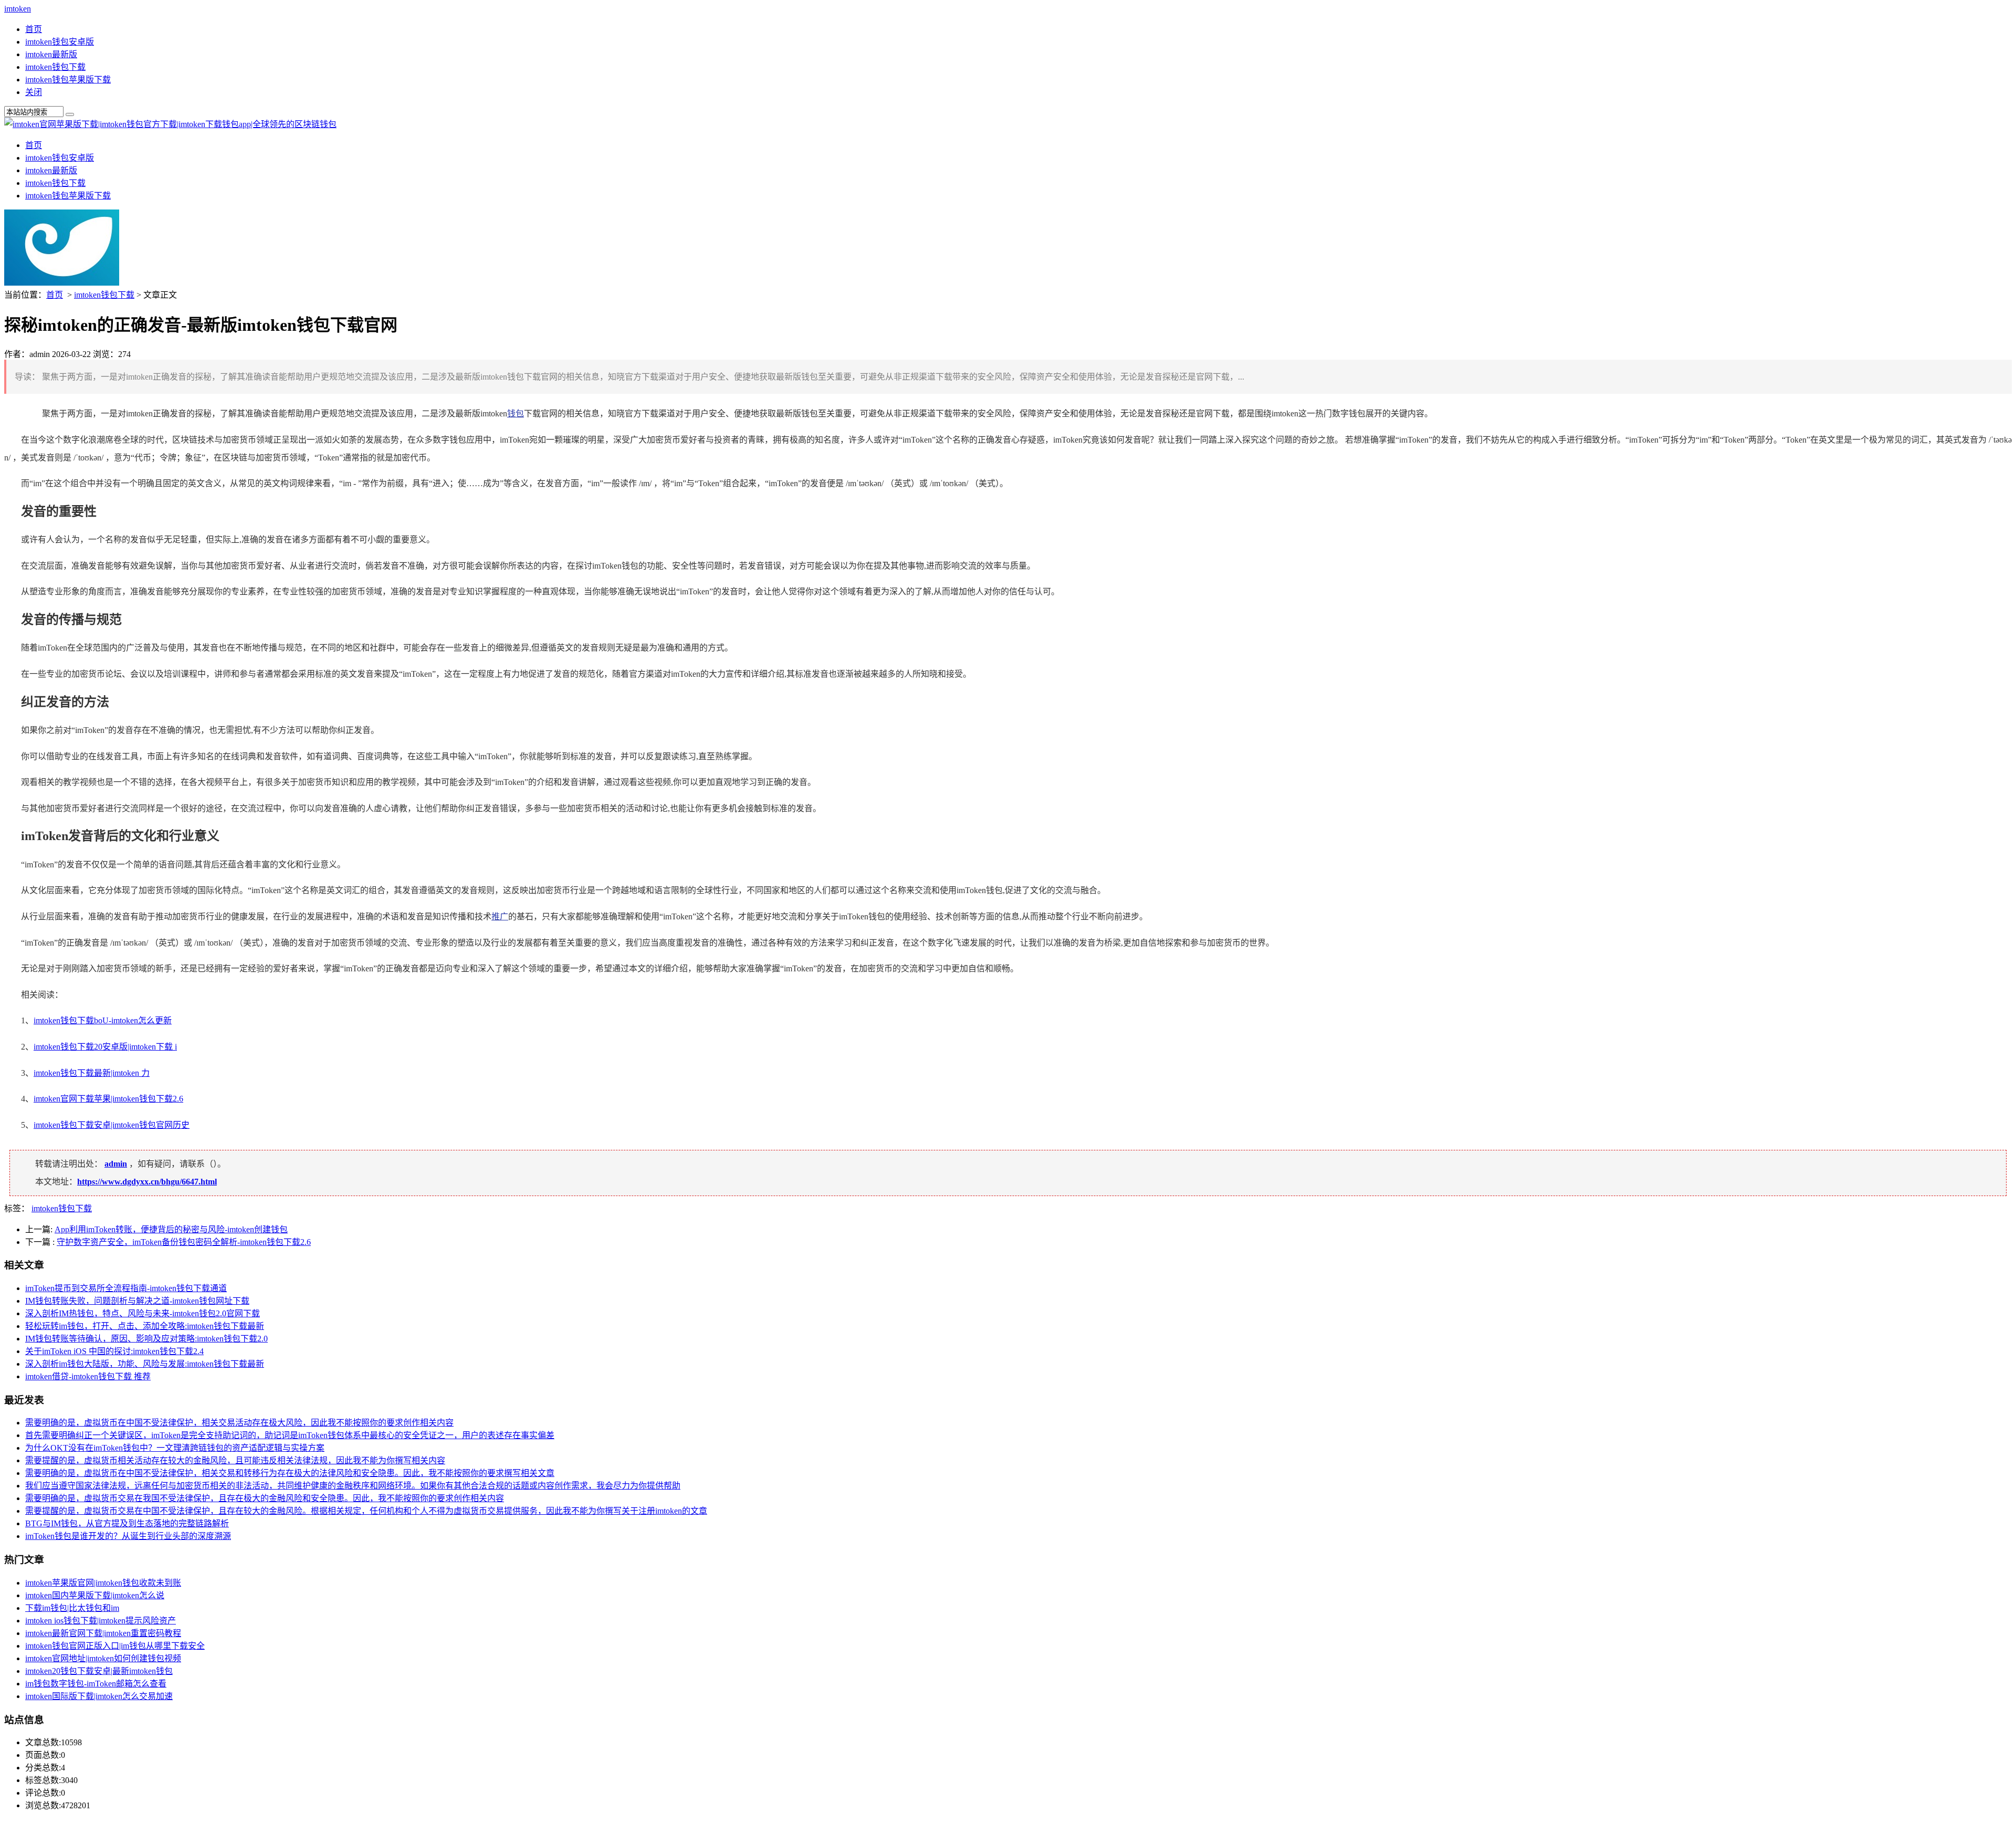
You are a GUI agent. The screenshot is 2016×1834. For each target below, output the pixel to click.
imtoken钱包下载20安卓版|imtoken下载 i (105, 1047)
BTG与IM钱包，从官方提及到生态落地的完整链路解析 (127, 1523)
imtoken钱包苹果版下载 (68, 80)
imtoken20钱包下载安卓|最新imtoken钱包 (99, 1671)
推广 (500, 916)
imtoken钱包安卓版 (60, 42)
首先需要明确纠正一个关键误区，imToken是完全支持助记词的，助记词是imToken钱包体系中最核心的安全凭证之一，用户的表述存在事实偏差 (290, 1435)
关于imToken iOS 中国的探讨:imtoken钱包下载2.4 (114, 1351)
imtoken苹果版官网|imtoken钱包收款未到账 (103, 1583)
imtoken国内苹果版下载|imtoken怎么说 (95, 1595)
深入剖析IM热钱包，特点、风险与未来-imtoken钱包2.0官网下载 (143, 1313)
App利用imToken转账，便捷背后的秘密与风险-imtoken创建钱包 (171, 1229)
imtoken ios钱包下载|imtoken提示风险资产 (101, 1621)
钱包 (516, 413)
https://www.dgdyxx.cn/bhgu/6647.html (147, 1182)
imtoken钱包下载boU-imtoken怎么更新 (103, 1020)
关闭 (34, 92)
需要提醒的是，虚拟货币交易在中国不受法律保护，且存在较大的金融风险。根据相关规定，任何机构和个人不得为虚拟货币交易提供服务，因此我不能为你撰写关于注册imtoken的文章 (366, 1511)
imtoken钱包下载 (55, 67)
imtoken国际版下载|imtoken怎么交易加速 (99, 1696)
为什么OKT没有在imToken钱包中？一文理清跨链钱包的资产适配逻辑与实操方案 (175, 1448)
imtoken (18, 9)
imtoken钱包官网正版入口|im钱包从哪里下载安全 (115, 1646)
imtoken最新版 (51, 54)
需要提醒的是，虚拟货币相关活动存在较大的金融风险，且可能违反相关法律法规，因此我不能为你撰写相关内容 (235, 1460)
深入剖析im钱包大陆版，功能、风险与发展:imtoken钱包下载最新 (145, 1364)
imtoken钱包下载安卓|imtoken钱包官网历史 (112, 1125)
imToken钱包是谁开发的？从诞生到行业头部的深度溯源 (128, 1536)
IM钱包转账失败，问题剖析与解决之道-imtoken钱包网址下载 (137, 1301)
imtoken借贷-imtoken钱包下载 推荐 (88, 1376)
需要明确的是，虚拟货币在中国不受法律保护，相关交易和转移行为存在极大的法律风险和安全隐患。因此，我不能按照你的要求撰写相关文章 (290, 1473)
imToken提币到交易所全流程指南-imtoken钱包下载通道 (126, 1288)
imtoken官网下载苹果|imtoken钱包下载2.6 (108, 1099)
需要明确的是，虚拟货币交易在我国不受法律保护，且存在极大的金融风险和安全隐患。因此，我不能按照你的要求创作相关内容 (265, 1498)
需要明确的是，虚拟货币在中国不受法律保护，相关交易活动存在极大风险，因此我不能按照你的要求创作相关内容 (239, 1423)
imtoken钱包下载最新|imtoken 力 (92, 1073)
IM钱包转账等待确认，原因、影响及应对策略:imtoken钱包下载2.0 (146, 1339)
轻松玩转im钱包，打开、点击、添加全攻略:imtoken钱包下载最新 (145, 1326)
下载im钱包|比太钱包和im (72, 1608)
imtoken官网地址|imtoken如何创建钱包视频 (103, 1658)
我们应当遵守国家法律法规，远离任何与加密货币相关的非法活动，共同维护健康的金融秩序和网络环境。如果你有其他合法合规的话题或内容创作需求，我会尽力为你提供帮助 (353, 1486)
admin (116, 1164)
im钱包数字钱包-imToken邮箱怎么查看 (96, 1684)
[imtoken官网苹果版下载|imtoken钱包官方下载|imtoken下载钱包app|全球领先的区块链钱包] (170, 124)
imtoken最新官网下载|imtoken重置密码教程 (103, 1633)
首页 (34, 29)
